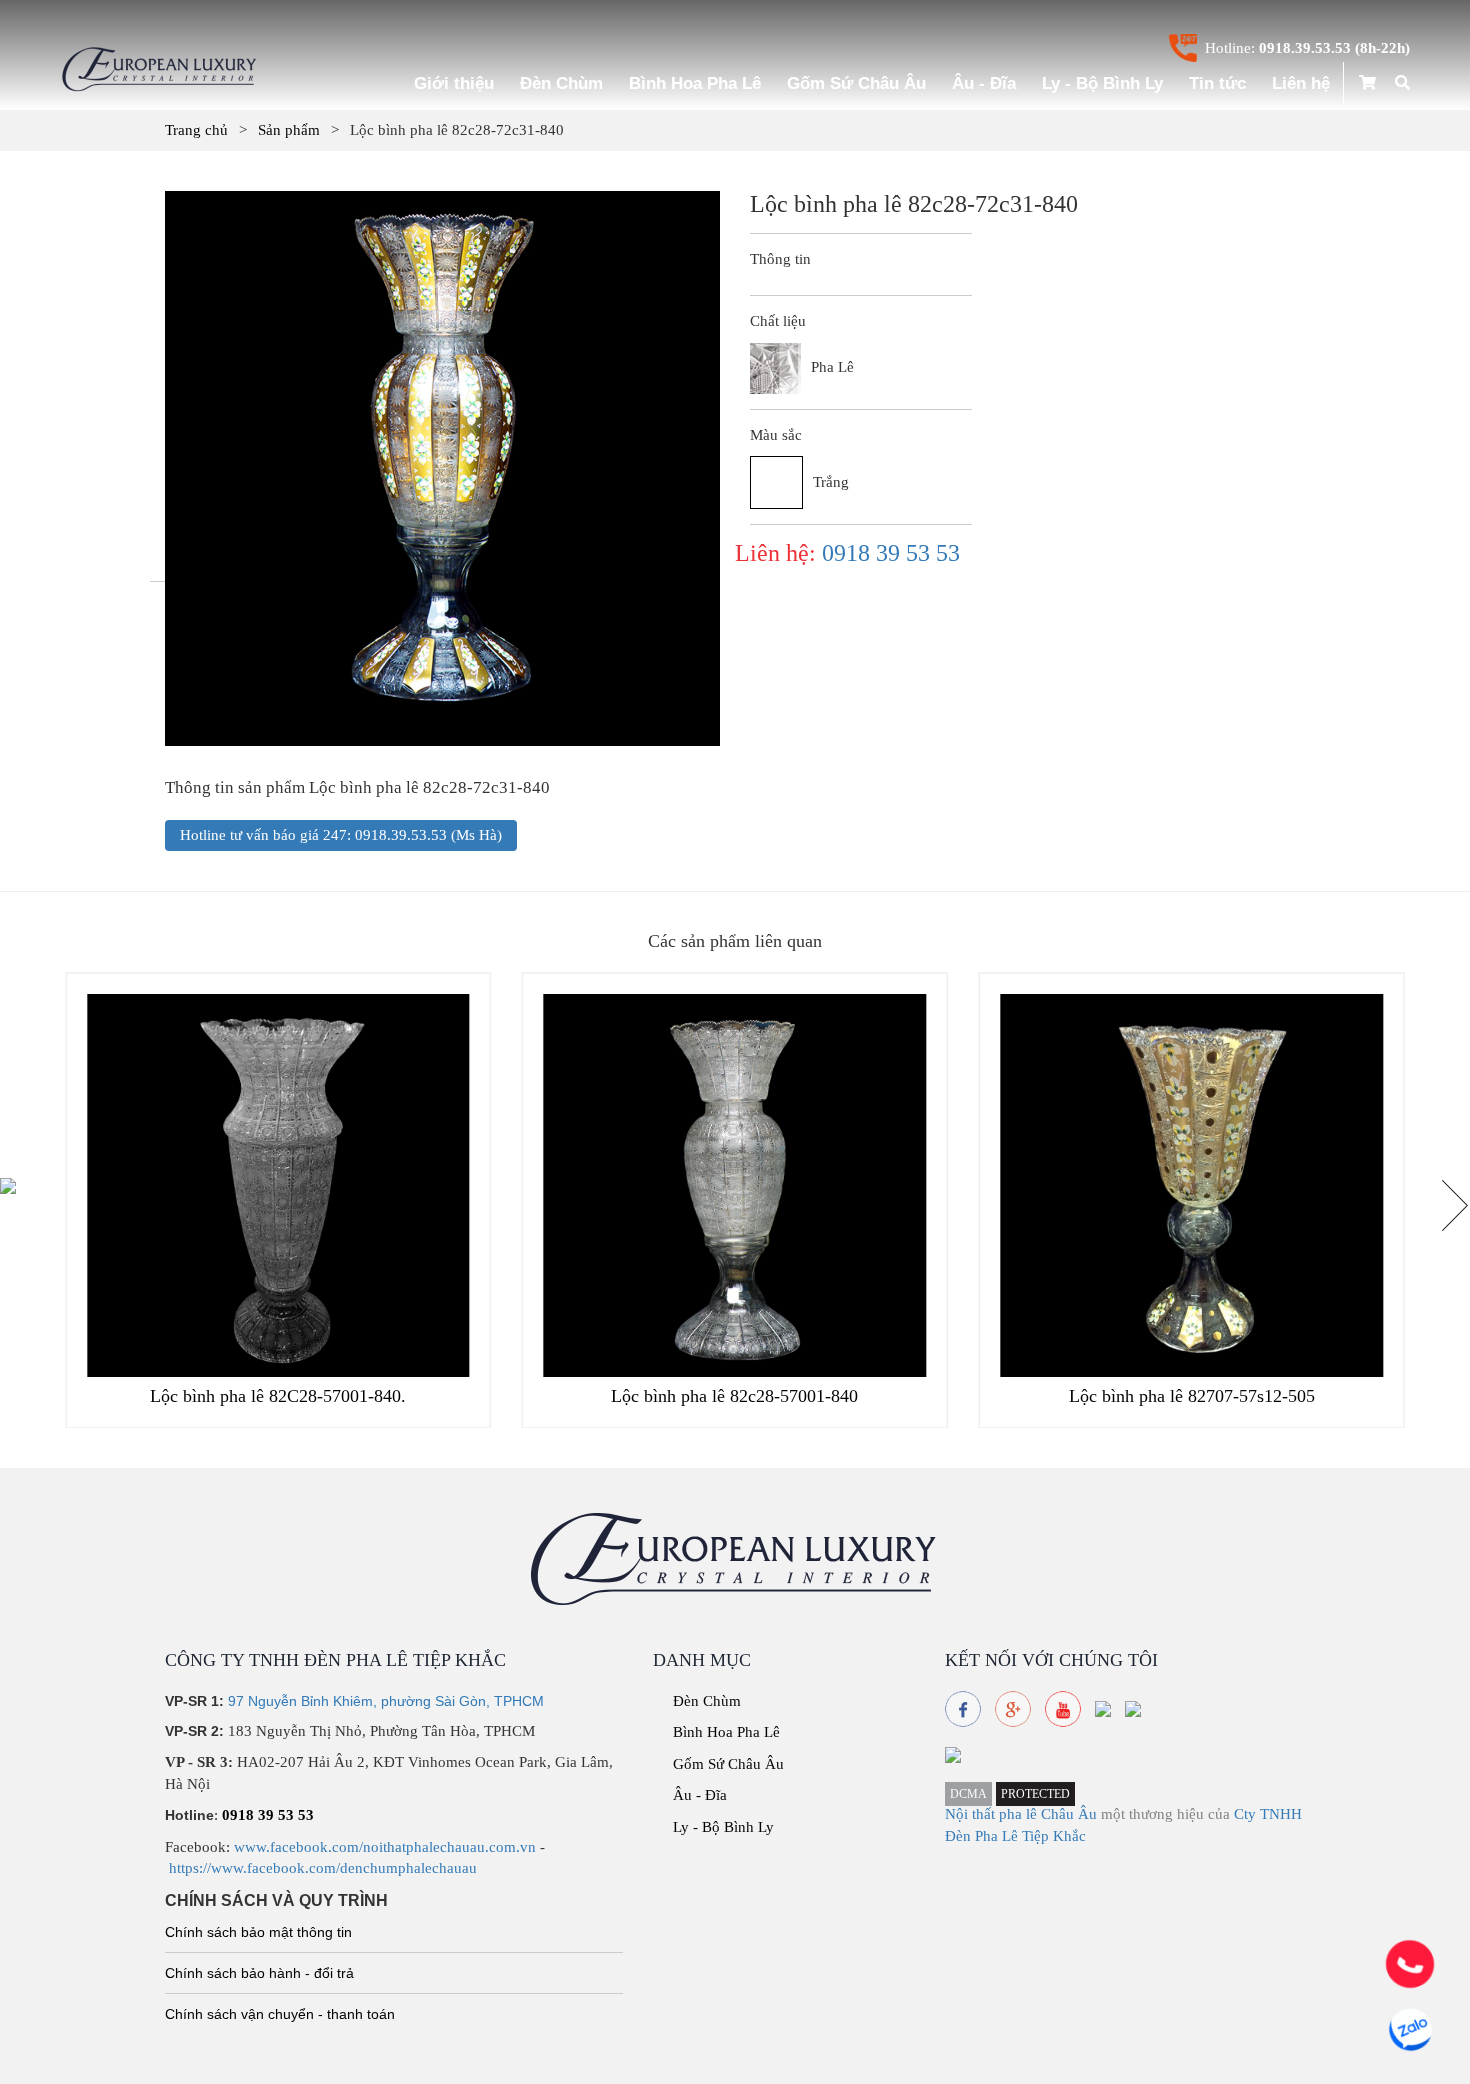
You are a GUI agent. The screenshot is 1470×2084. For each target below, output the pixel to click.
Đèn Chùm (561, 83)
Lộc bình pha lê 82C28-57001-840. (278, 1396)
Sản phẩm (289, 130)
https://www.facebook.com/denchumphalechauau (323, 1868)
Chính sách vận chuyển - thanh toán (280, 2014)
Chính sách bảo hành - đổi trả (259, 1973)
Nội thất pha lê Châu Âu (1021, 1814)
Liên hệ (1301, 83)
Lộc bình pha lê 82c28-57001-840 (734, 1396)
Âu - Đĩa (984, 83)
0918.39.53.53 (1305, 48)
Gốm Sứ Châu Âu (856, 83)
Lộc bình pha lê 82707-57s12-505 (1192, 1396)
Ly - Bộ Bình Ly (1102, 83)
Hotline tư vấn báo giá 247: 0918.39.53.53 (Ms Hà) (341, 835)
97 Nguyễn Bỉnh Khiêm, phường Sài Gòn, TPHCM (386, 1701)
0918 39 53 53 (891, 553)
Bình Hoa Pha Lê (695, 83)
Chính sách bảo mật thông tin (258, 1932)
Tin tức (1217, 83)
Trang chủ (196, 130)
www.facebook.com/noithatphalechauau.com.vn (385, 1847)
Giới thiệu (454, 83)
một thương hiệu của (1167, 1814)
